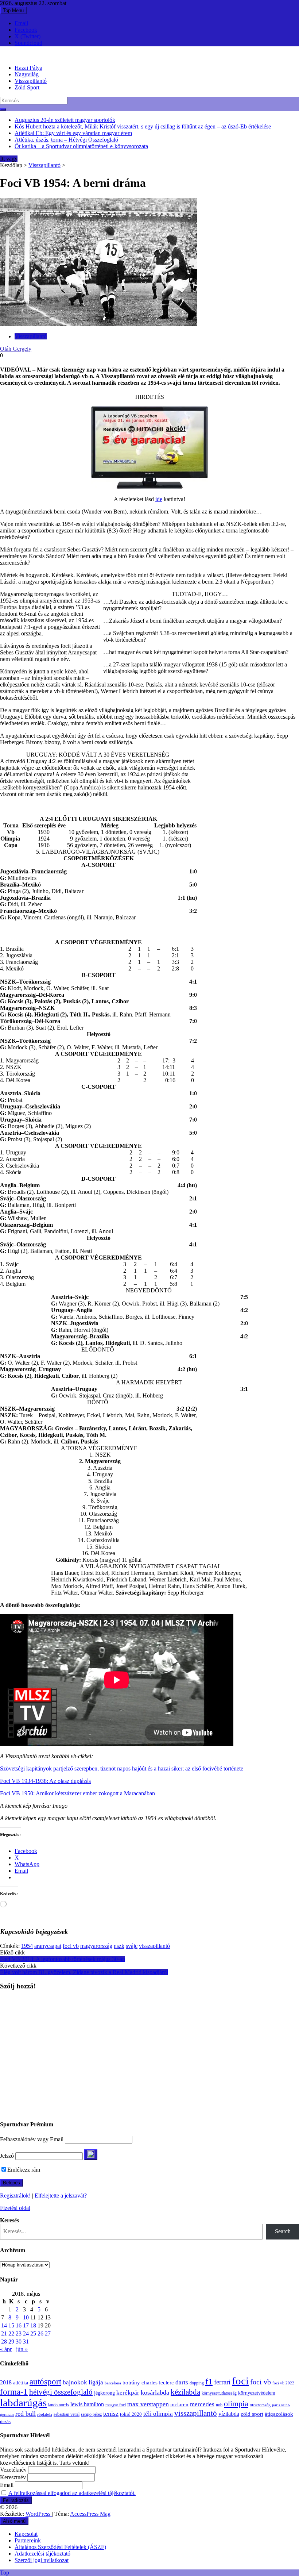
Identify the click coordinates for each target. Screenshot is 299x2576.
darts (182, 2382)
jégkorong (104, 2393)
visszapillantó (154, 1946)
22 (11, 2333)
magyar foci (116, 2405)
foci (240, 2381)
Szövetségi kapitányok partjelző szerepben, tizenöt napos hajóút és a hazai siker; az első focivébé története (122, 1768)
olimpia (236, 2404)
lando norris (59, 2405)
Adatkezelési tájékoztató (42, 2554)
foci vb (71, 1946)
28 (4, 2342)
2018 (6, 2383)
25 (33, 2333)
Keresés (9, 2220)
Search (283, 2231)
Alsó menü (14, 2521)
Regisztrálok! (15, 2196)
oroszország (260, 2405)
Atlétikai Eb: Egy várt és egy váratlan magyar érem (73, 133)
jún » (22, 2349)
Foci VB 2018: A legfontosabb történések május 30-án (63, 1959)
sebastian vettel (67, 2414)
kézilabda (185, 2392)
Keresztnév (13, 2477)
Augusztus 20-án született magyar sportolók (65, 120)
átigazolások (279, 2414)
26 (40, 2333)
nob (219, 2405)
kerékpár (128, 2393)
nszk (119, 1946)
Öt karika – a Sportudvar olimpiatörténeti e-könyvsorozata (81, 146)
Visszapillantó (31, 81)
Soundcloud (28, 43)
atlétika (21, 2383)
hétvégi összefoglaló (61, 2392)
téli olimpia (158, 2414)
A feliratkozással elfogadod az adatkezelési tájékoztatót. (72, 2493)
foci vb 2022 (283, 2383)
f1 (209, 2381)
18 (33, 2325)
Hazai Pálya (28, 68)
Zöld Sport (27, 87)
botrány (131, 2383)
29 (11, 2342)
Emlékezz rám (24, 2170)
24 (26, 2333)
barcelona (113, 2383)
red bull (26, 2414)
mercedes (202, 2404)
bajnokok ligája (83, 2382)
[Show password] (91, 2155)
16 (19, 2325)
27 (48, 2333)
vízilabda (229, 2414)
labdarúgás (23, 2403)
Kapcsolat (26, 2534)
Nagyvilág (27, 74)
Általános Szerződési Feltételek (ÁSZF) (60, 2547)
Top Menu (13, 10)
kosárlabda (155, 2392)
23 (19, 2333)
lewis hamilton (87, 2404)
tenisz (111, 2414)
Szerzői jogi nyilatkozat (42, 2560)
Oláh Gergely (16, 349)
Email (21, 23)
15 (11, 2325)
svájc (132, 1946)
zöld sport (252, 2414)
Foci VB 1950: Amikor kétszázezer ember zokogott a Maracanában (77, 1793)
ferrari (222, 2382)
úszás (5, 2421)
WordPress (39, 2514)
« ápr (6, 2349)
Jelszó (7, 2156)
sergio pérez (91, 2414)
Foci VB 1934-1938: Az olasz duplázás (45, 1781)
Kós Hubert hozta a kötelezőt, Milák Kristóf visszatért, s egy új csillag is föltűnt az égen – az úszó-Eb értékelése (143, 126)
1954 (27, 1946)
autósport (45, 2381)
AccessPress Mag (90, 2514)
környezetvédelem (257, 2393)
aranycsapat (48, 1946)
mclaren (179, 2404)
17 (26, 2325)
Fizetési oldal (15, 2208)
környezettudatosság (219, 2393)
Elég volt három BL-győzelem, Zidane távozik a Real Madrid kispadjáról (84, 1972)
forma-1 (14, 2392)
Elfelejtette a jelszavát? (61, 2196)
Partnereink (28, 2540)
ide (159, 499)
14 (4, 2325)
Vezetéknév (13, 2470)
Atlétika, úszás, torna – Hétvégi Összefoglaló (66, 140)
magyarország (96, 1946)
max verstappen (148, 2404)
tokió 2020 (131, 2414)
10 (26, 2317)
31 (26, 2342)
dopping (197, 2383)
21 (4, 2333)
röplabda (45, 2414)
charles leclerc (158, 2383)
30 (19, 2342)
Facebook (26, 30)
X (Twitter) (28, 36)
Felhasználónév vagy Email (32, 2139)
